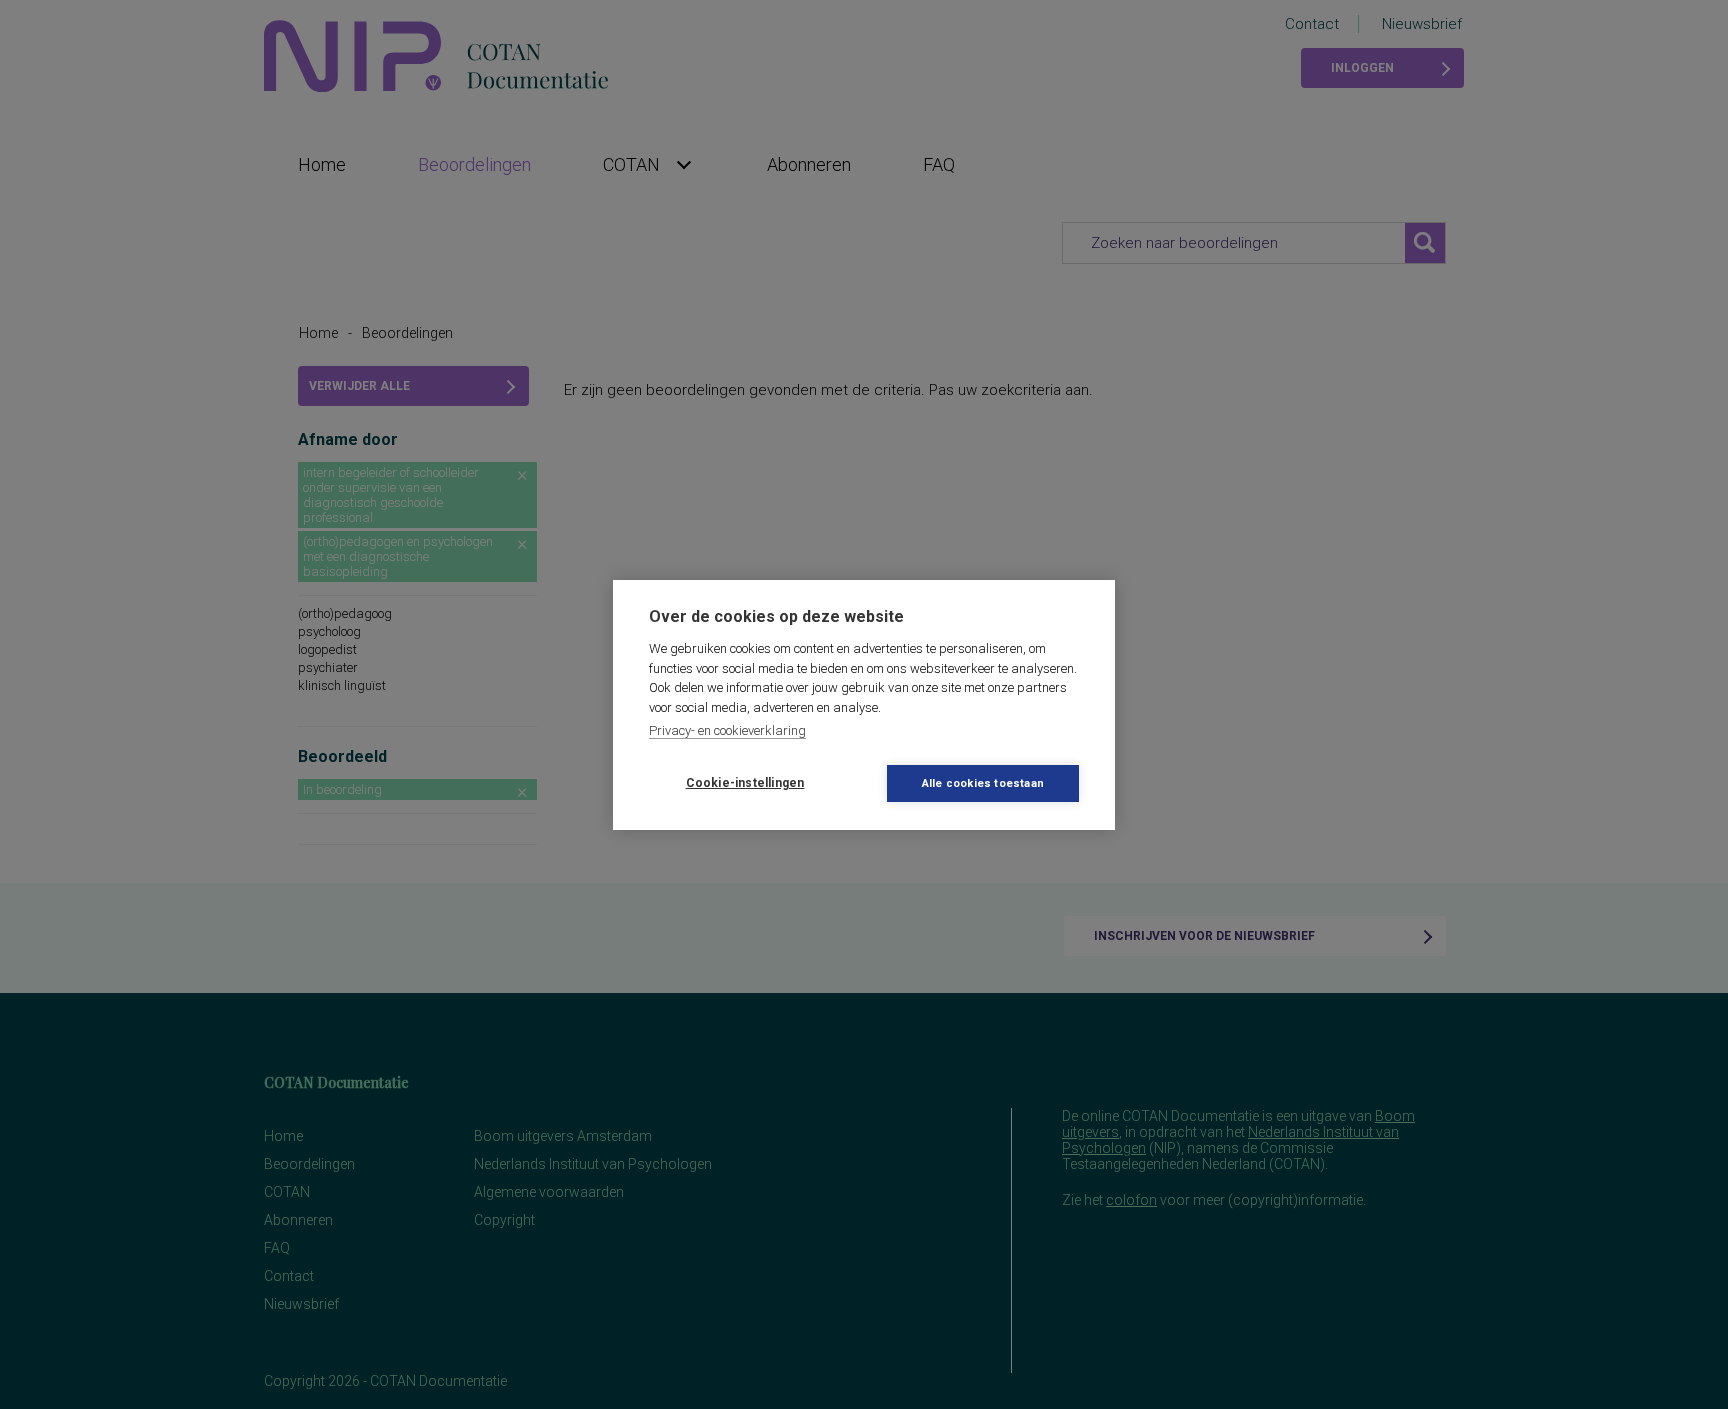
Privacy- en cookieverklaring (727, 730)
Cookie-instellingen (745, 783)
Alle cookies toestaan (983, 783)
